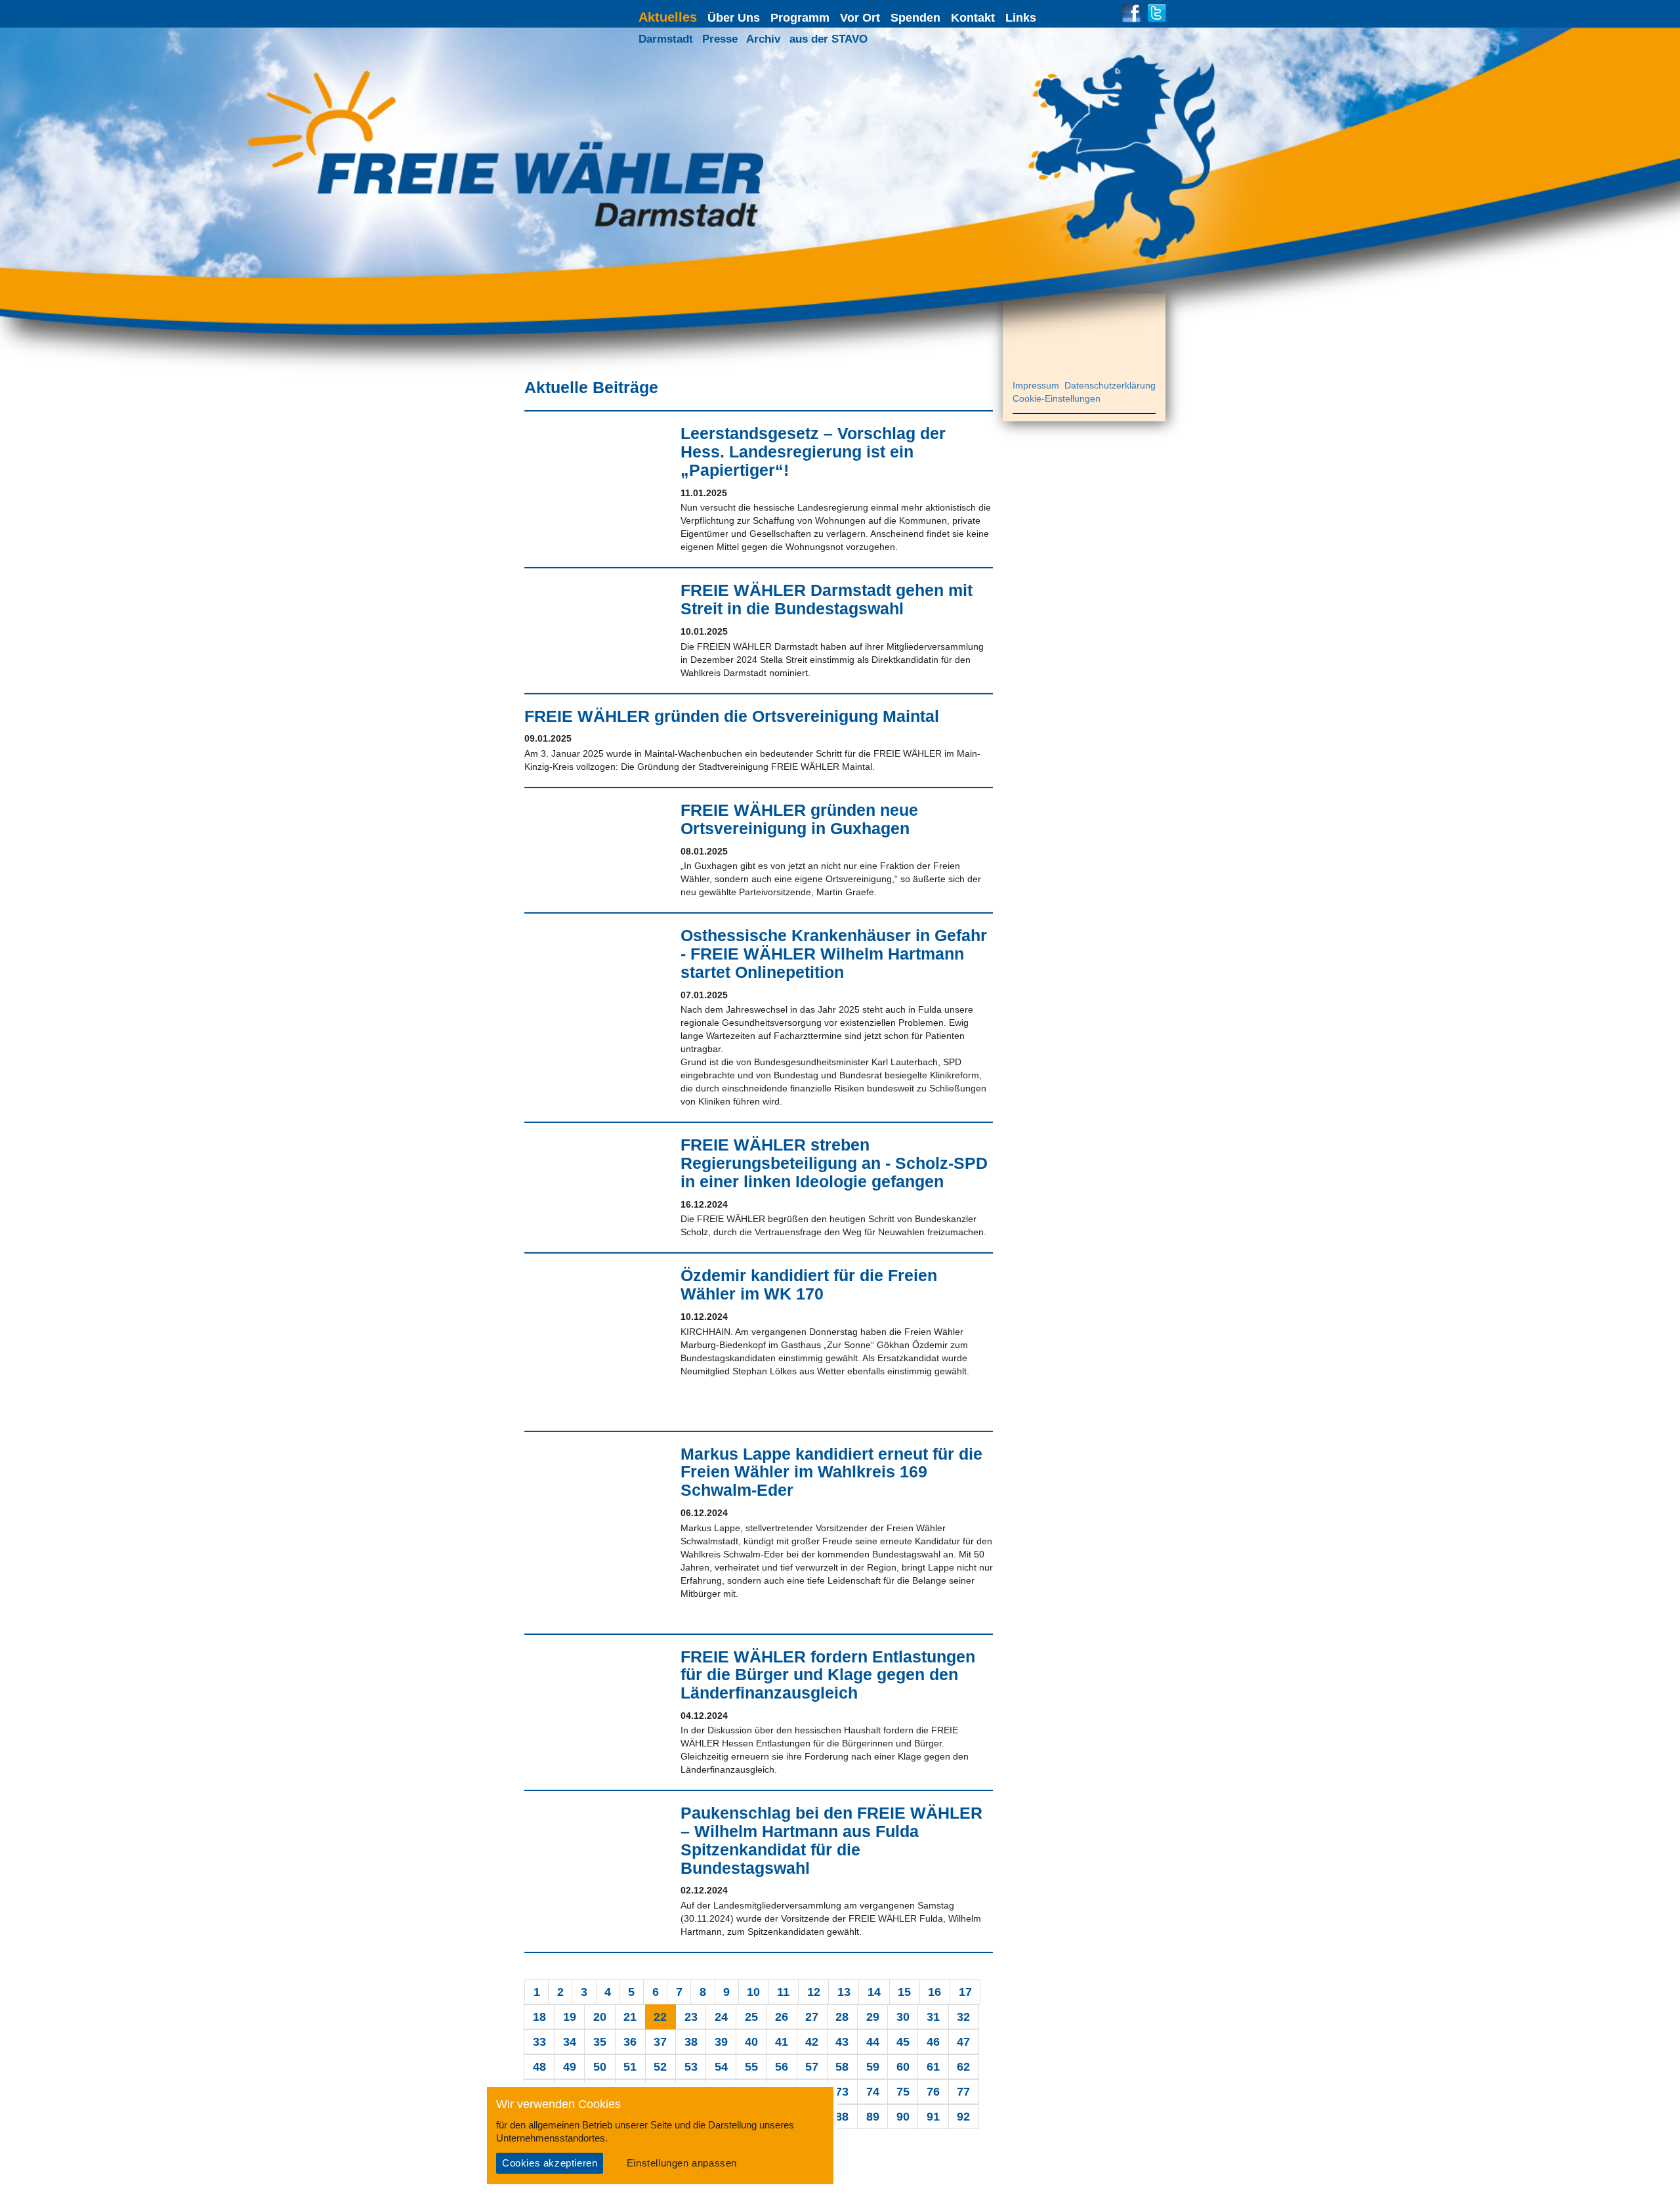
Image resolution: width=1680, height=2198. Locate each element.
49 (570, 2067)
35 (600, 2042)
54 (721, 2067)
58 (842, 2067)
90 (903, 2117)
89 (873, 2117)
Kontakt (973, 18)
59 (873, 2067)
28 (842, 2017)
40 (751, 2042)
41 (782, 2042)
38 (691, 2042)
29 (873, 2017)
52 (660, 2067)
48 (539, 2067)
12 (814, 1992)
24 (721, 2017)
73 (842, 2092)
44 (873, 2042)
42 (812, 2042)
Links (1021, 18)
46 (933, 2042)
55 (751, 2067)
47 (963, 2042)
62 (963, 2067)
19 (570, 2017)
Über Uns (734, 18)
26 (782, 2017)
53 (691, 2067)
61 (933, 2067)
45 (903, 2042)
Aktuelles (668, 17)
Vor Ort (860, 18)
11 (783, 1992)
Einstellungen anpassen (682, 2163)
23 (691, 2017)
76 (933, 2092)
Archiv (763, 39)
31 (933, 2017)
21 (630, 2017)
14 (874, 1992)
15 (904, 1992)
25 (751, 2017)
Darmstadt (666, 39)
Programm (800, 18)
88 (842, 2117)
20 (600, 2017)
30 (903, 2017)
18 (539, 2017)
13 (844, 1992)
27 (812, 2017)
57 (812, 2067)
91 (933, 2117)
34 (570, 2042)
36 (630, 2042)
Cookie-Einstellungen (1057, 398)
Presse (720, 39)
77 (963, 2092)
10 (753, 1992)
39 (721, 2042)
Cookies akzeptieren (550, 2163)
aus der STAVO (829, 39)
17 (965, 1992)
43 (842, 2042)
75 (903, 2092)
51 (630, 2067)
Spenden (915, 18)
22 (660, 2017)
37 (660, 2042)
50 (600, 2067)
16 (934, 1992)
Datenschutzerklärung (1110, 385)
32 (963, 2017)
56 (782, 2067)
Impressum (1036, 385)
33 (539, 2042)
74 (873, 2092)
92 (963, 2117)
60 (903, 2067)
